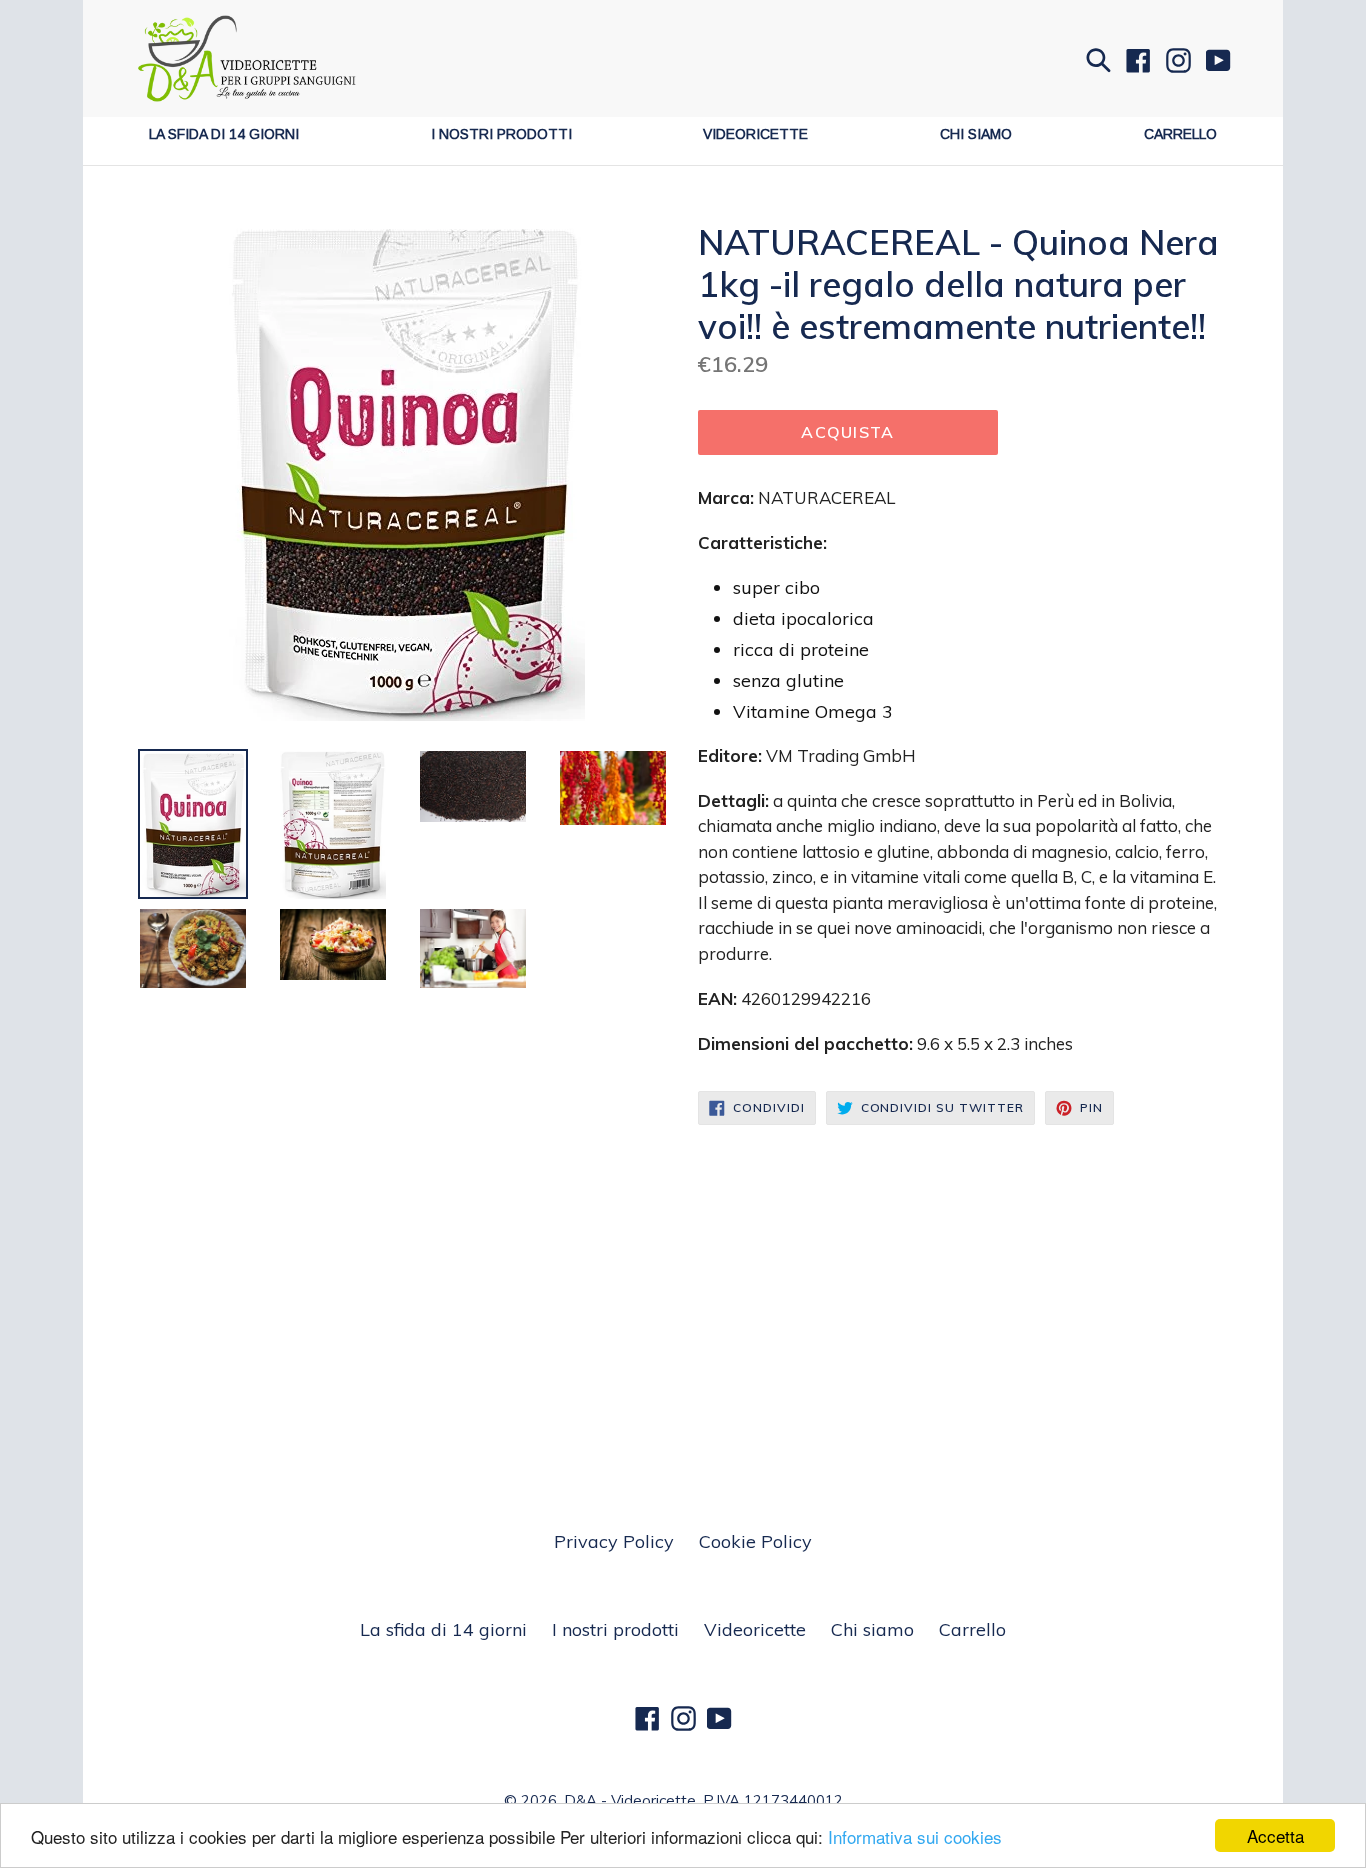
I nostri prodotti (501, 134)
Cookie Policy (755, 1541)
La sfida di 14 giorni (224, 134)
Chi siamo (976, 134)
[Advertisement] (683, 1275)
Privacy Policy (614, 1541)
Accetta (1275, 1835)
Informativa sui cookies (915, 1836)
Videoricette (755, 134)
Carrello (1180, 134)
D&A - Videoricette (630, 1800)
